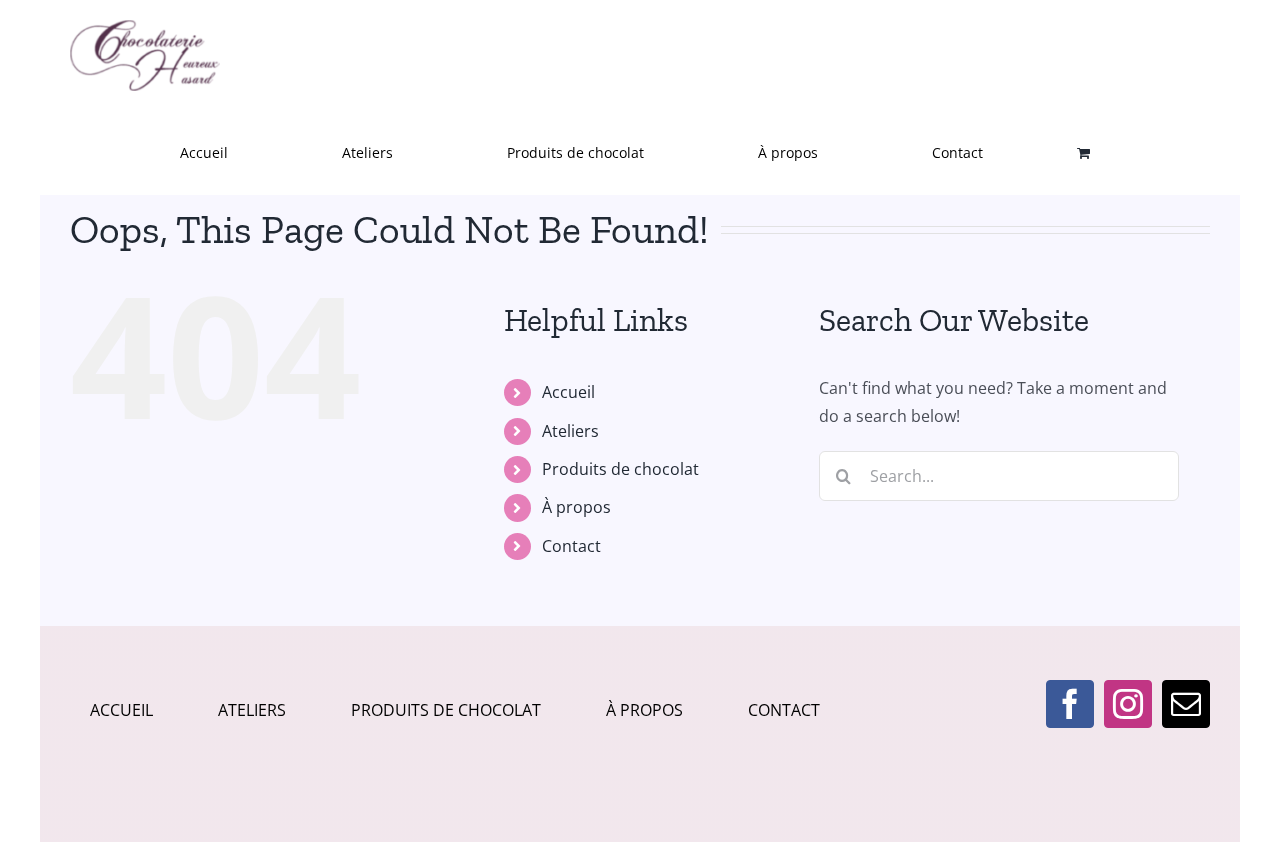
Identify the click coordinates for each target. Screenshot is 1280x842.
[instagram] (1128, 704)
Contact (571, 546)
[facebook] (1070, 704)
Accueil (568, 392)
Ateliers (570, 431)
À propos (576, 507)
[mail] (1186, 704)
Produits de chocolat (620, 469)
